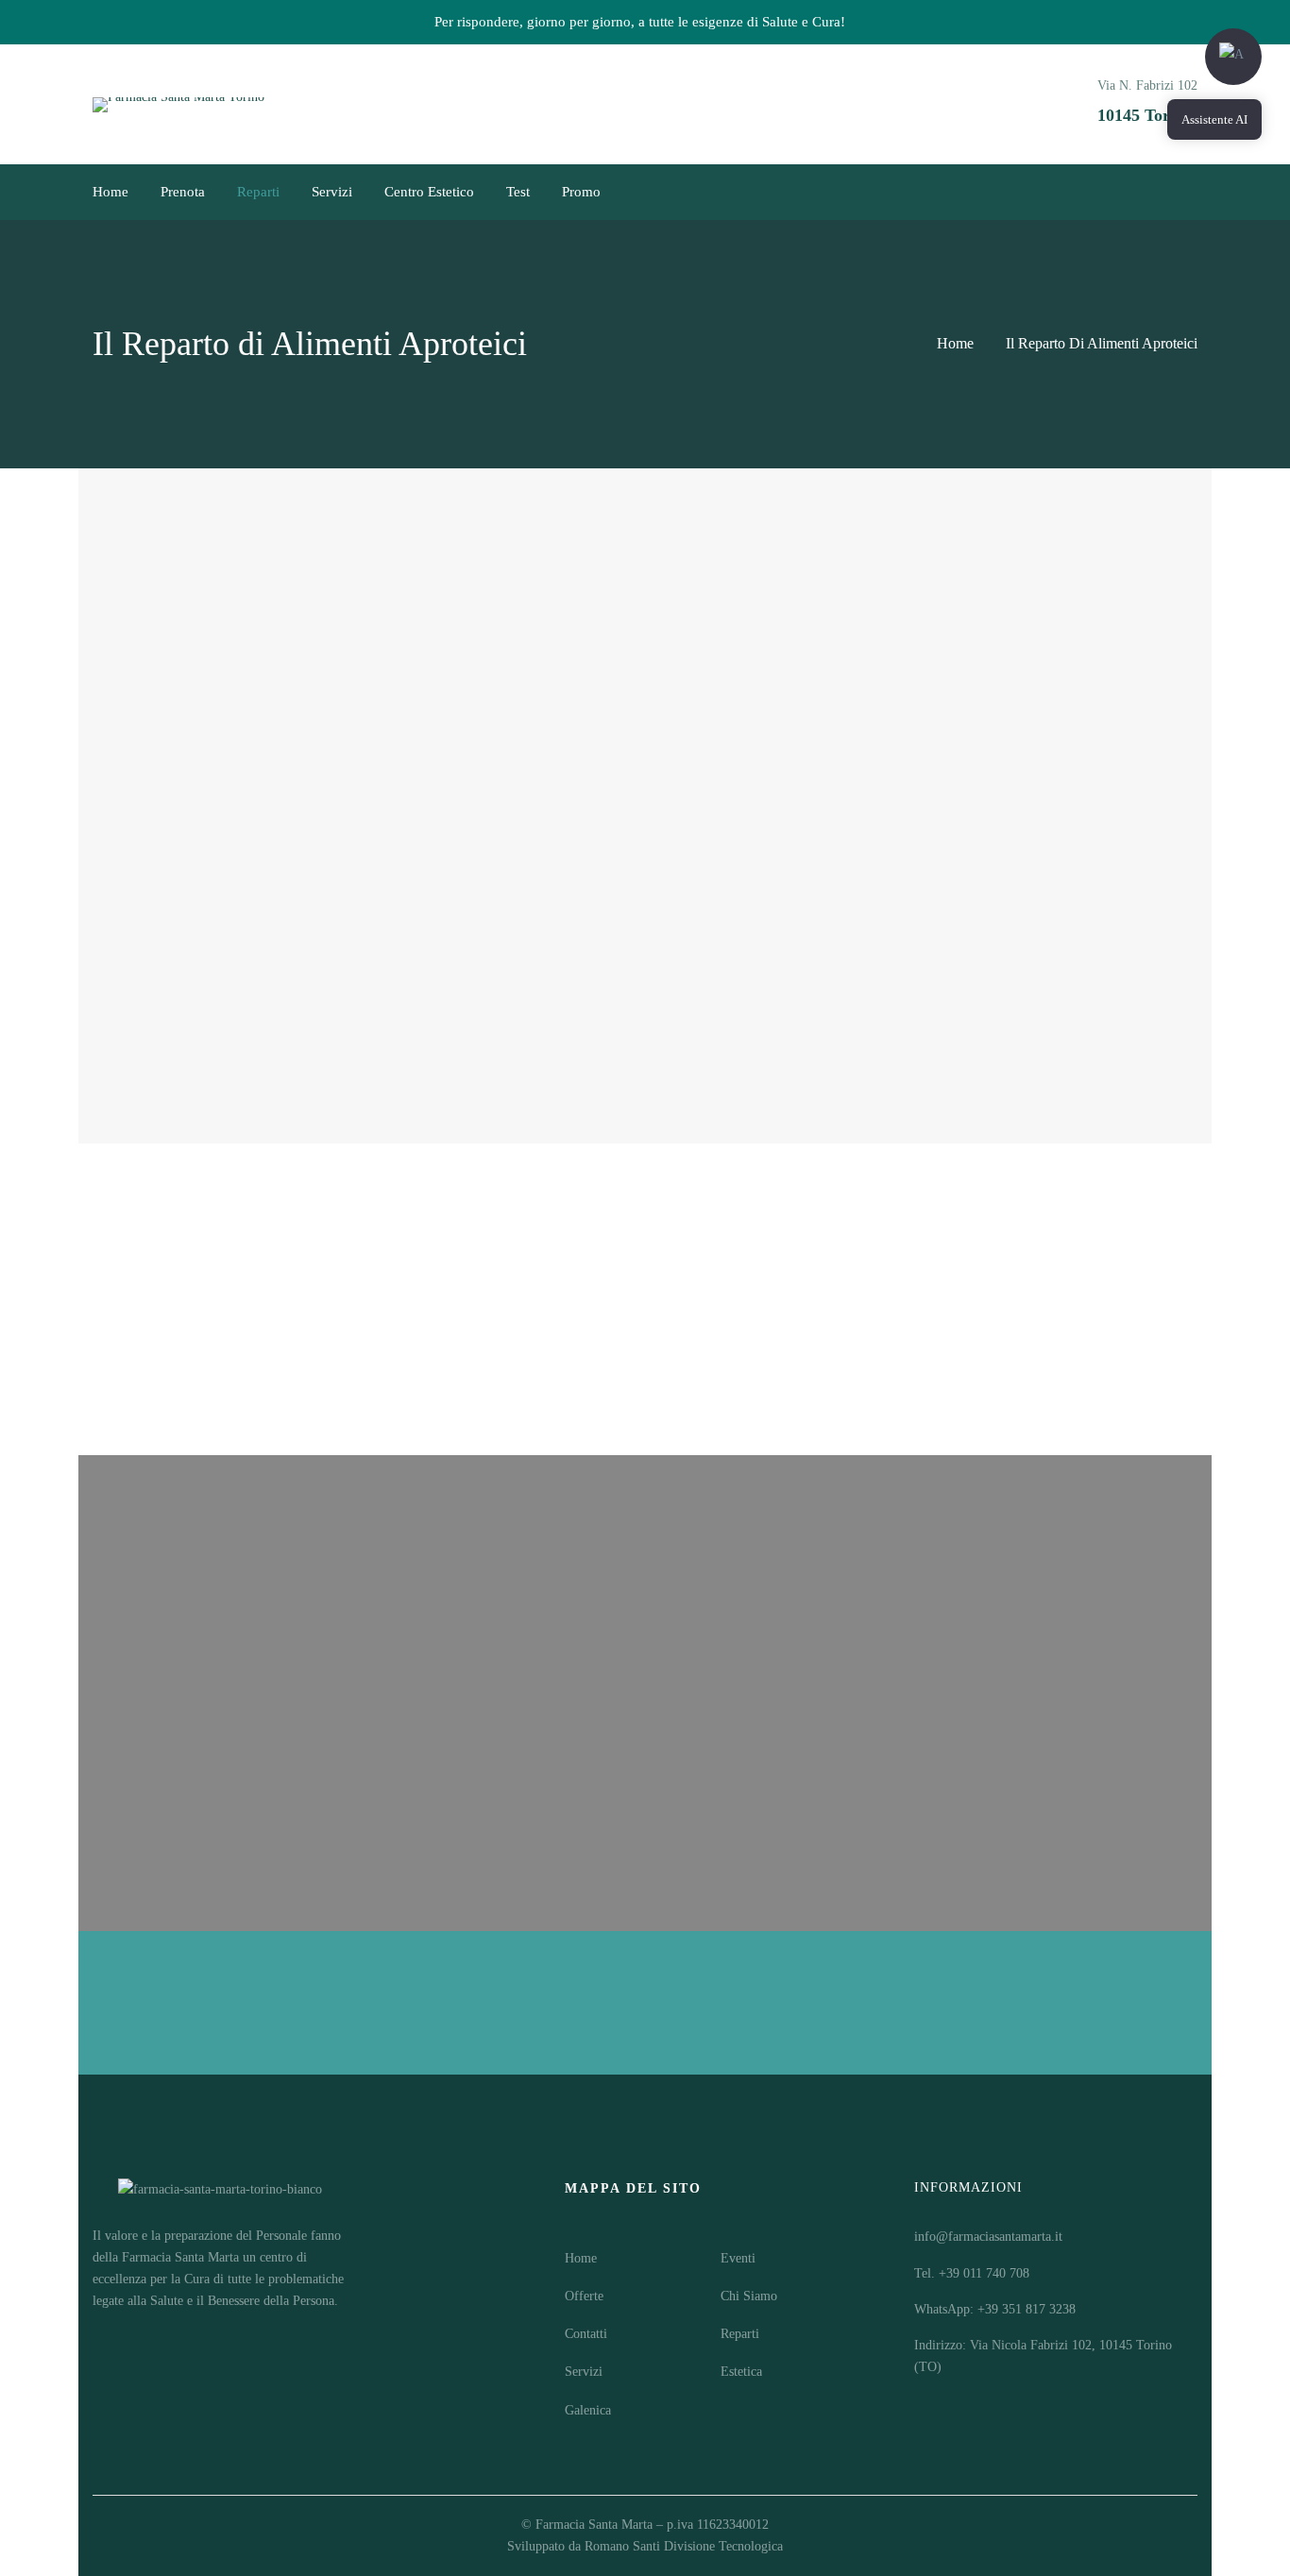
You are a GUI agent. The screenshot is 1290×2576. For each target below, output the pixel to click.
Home (955, 343)
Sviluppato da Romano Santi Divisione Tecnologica (645, 2546)
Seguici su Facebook (645, 1687)
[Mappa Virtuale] (1129, 192)
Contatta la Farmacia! (240, 2002)
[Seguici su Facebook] (1155, 192)
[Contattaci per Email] (1102, 192)
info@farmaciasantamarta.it (988, 2237)
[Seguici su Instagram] (1181, 192)
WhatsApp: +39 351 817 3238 (995, 2309)
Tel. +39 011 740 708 (972, 2273)
